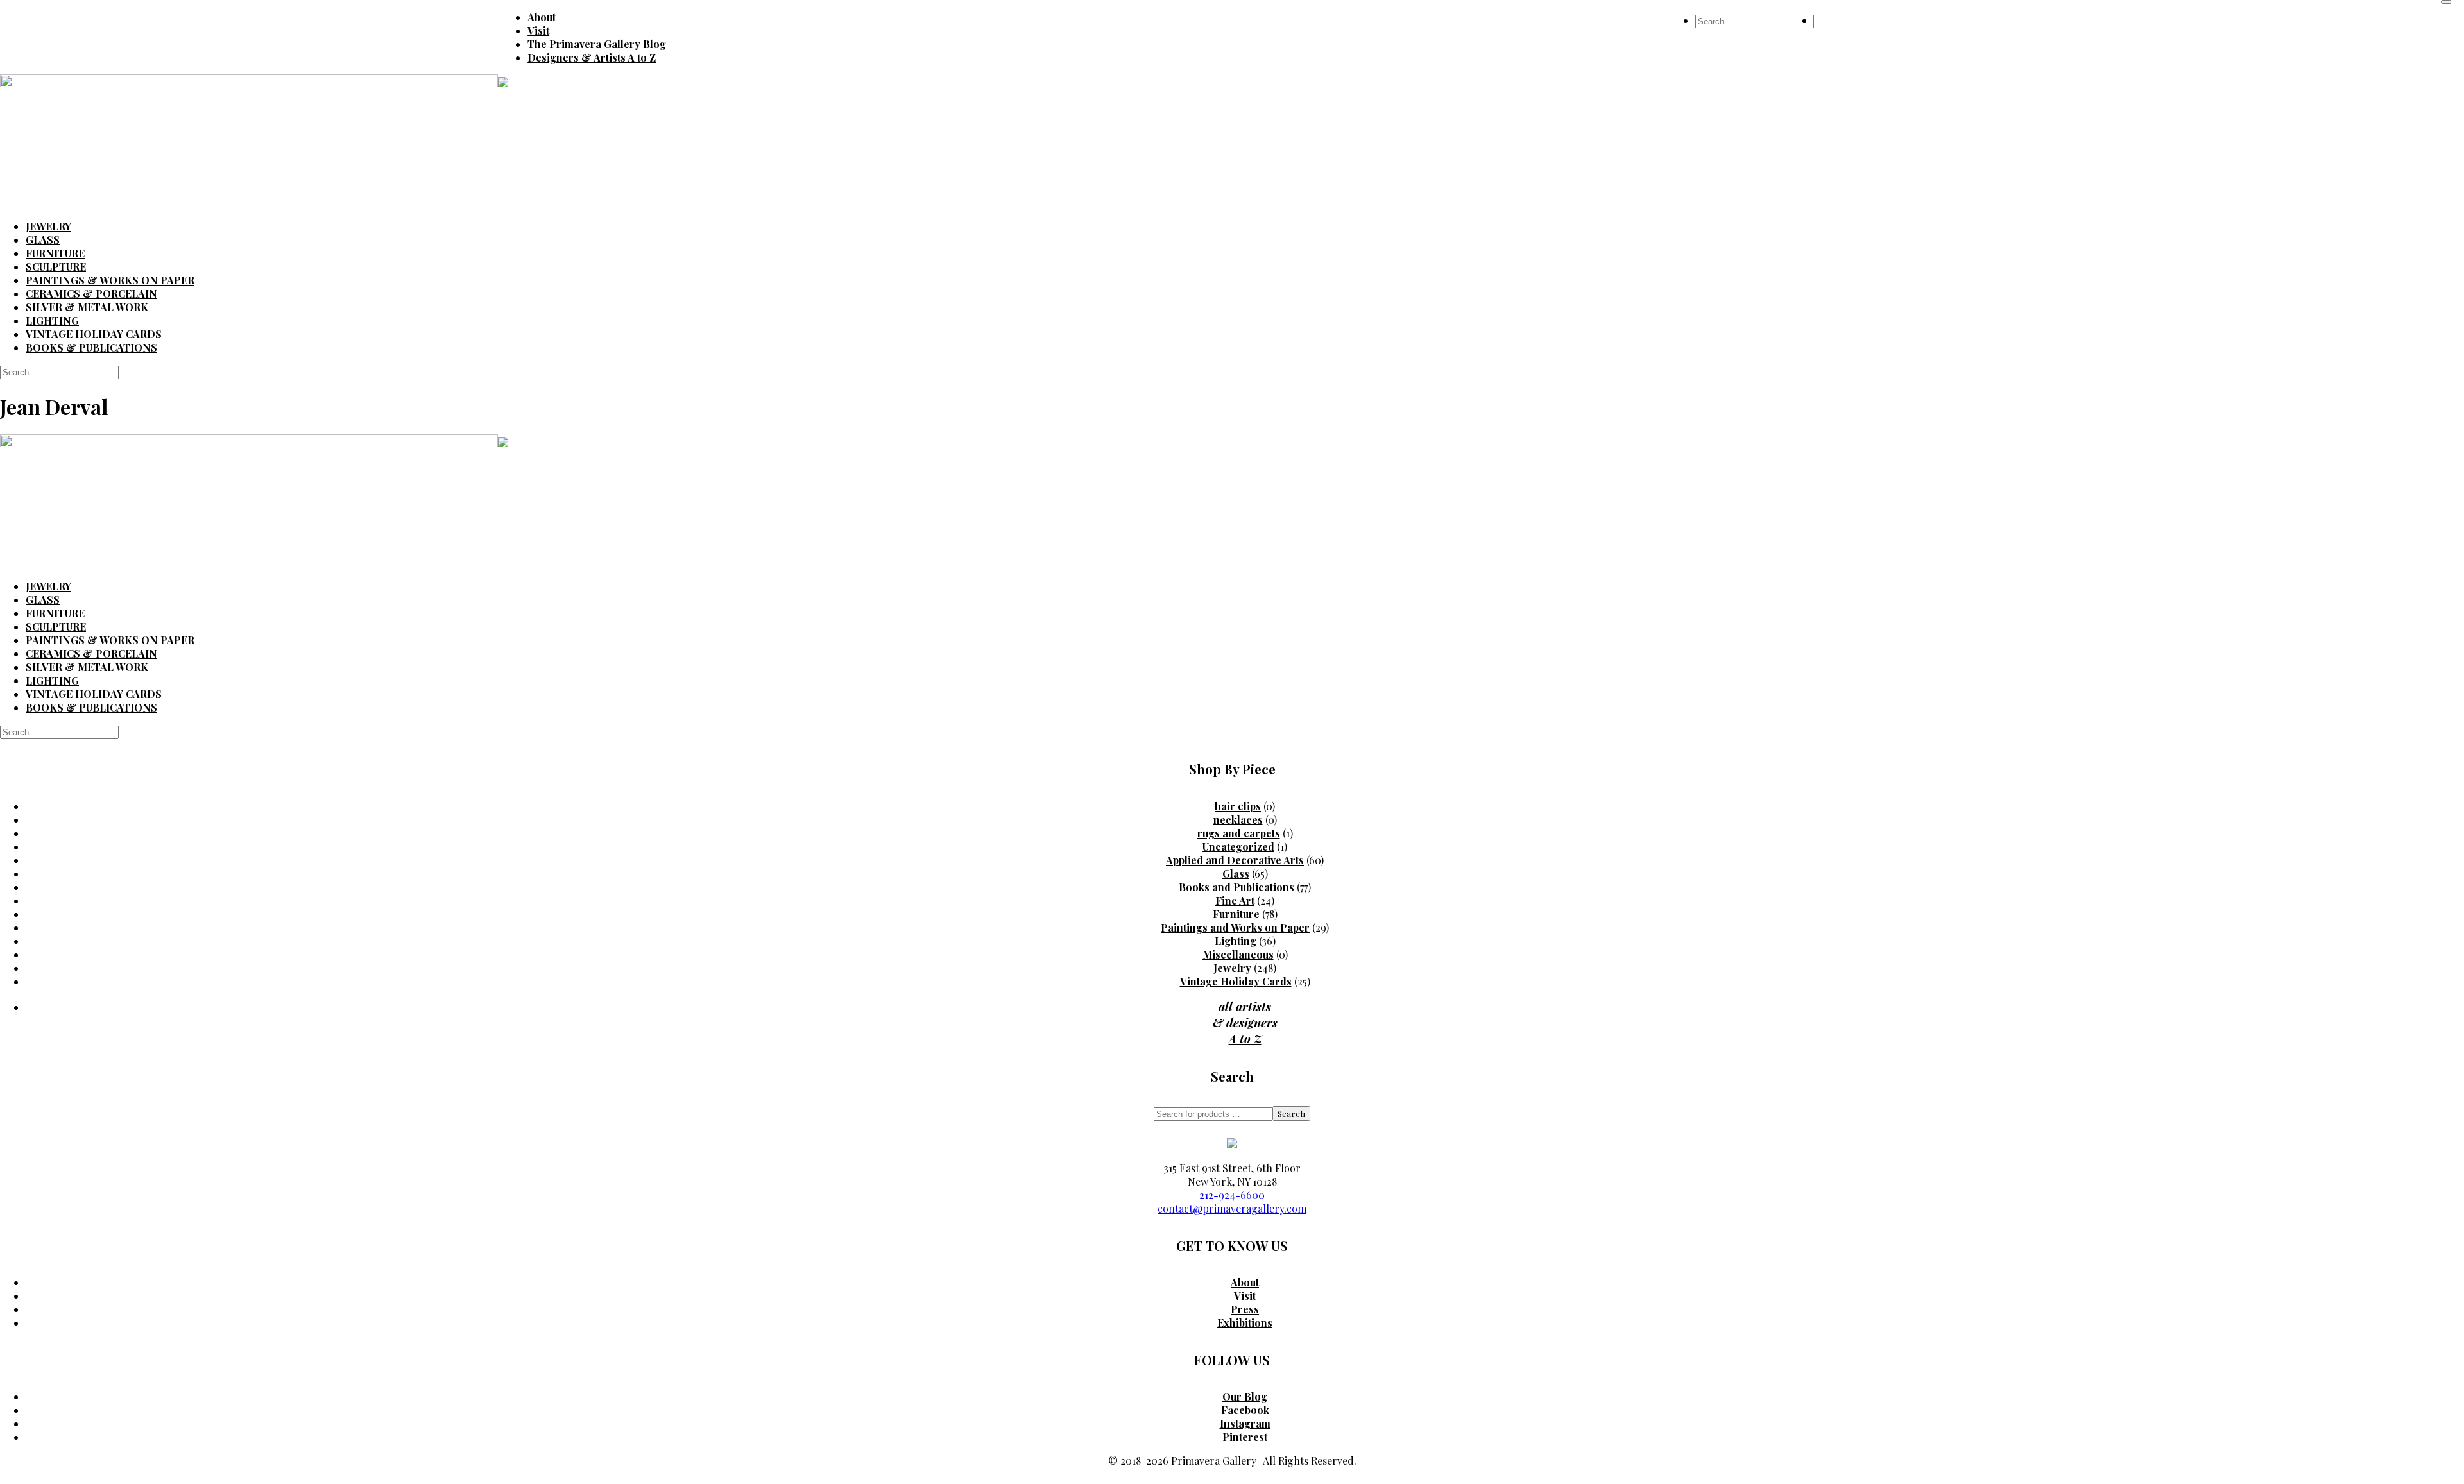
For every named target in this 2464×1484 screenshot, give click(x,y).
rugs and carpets (1239, 833)
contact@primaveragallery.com (1232, 1208)
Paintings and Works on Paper (1235, 927)
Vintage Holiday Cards (1236, 981)
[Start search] (2446, 2)
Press (1245, 1309)
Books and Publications (1236, 887)
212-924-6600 (1232, 1195)
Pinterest (1245, 1437)
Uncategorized (1238, 847)
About (1245, 1282)
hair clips (1238, 806)
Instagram (1245, 1423)
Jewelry (1232, 968)
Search (1291, 1113)
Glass (1236, 874)
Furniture (1236, 914)
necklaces (1238, 820)
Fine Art (1235, 900)
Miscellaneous (1238, 954)
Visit (1245, 1296)
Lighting (1236, 941)
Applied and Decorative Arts (1235, 860)
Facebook (1245, 1410)
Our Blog (1245, 1396)
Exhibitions (1245, 1323)
